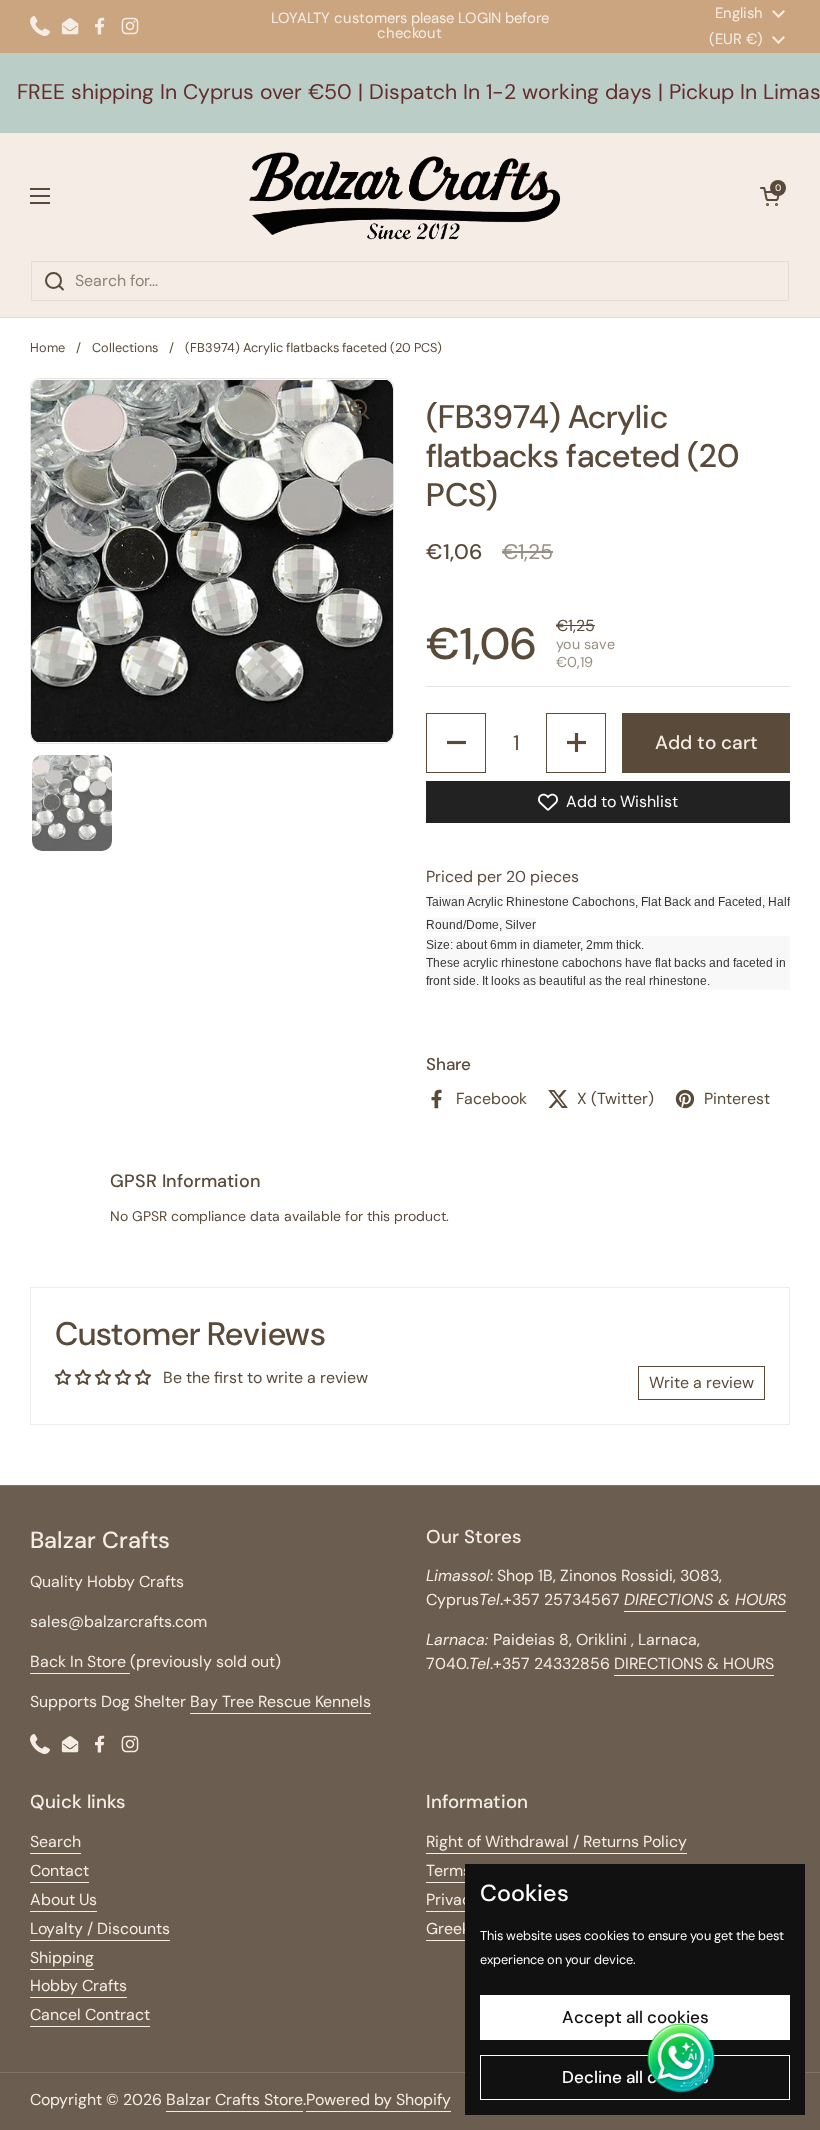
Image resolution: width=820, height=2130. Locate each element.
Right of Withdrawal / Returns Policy (556, 1841)
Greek (448, 1928)
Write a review (701, 1382)
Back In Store (80, 1661)
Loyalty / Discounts (100, 1928)
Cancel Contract (90, 2014)
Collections (125, 347)
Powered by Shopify (378, 2099)
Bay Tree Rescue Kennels (280, 1701)
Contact (59, 1870)
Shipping (62, 1957)
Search (55, 1841)
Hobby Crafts (78, 1985)
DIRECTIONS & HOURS (694, 1663)
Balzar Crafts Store (234, 2099)
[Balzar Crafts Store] (405, 196)
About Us (63, 1899)
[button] (770, 196)
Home (47, 347)
